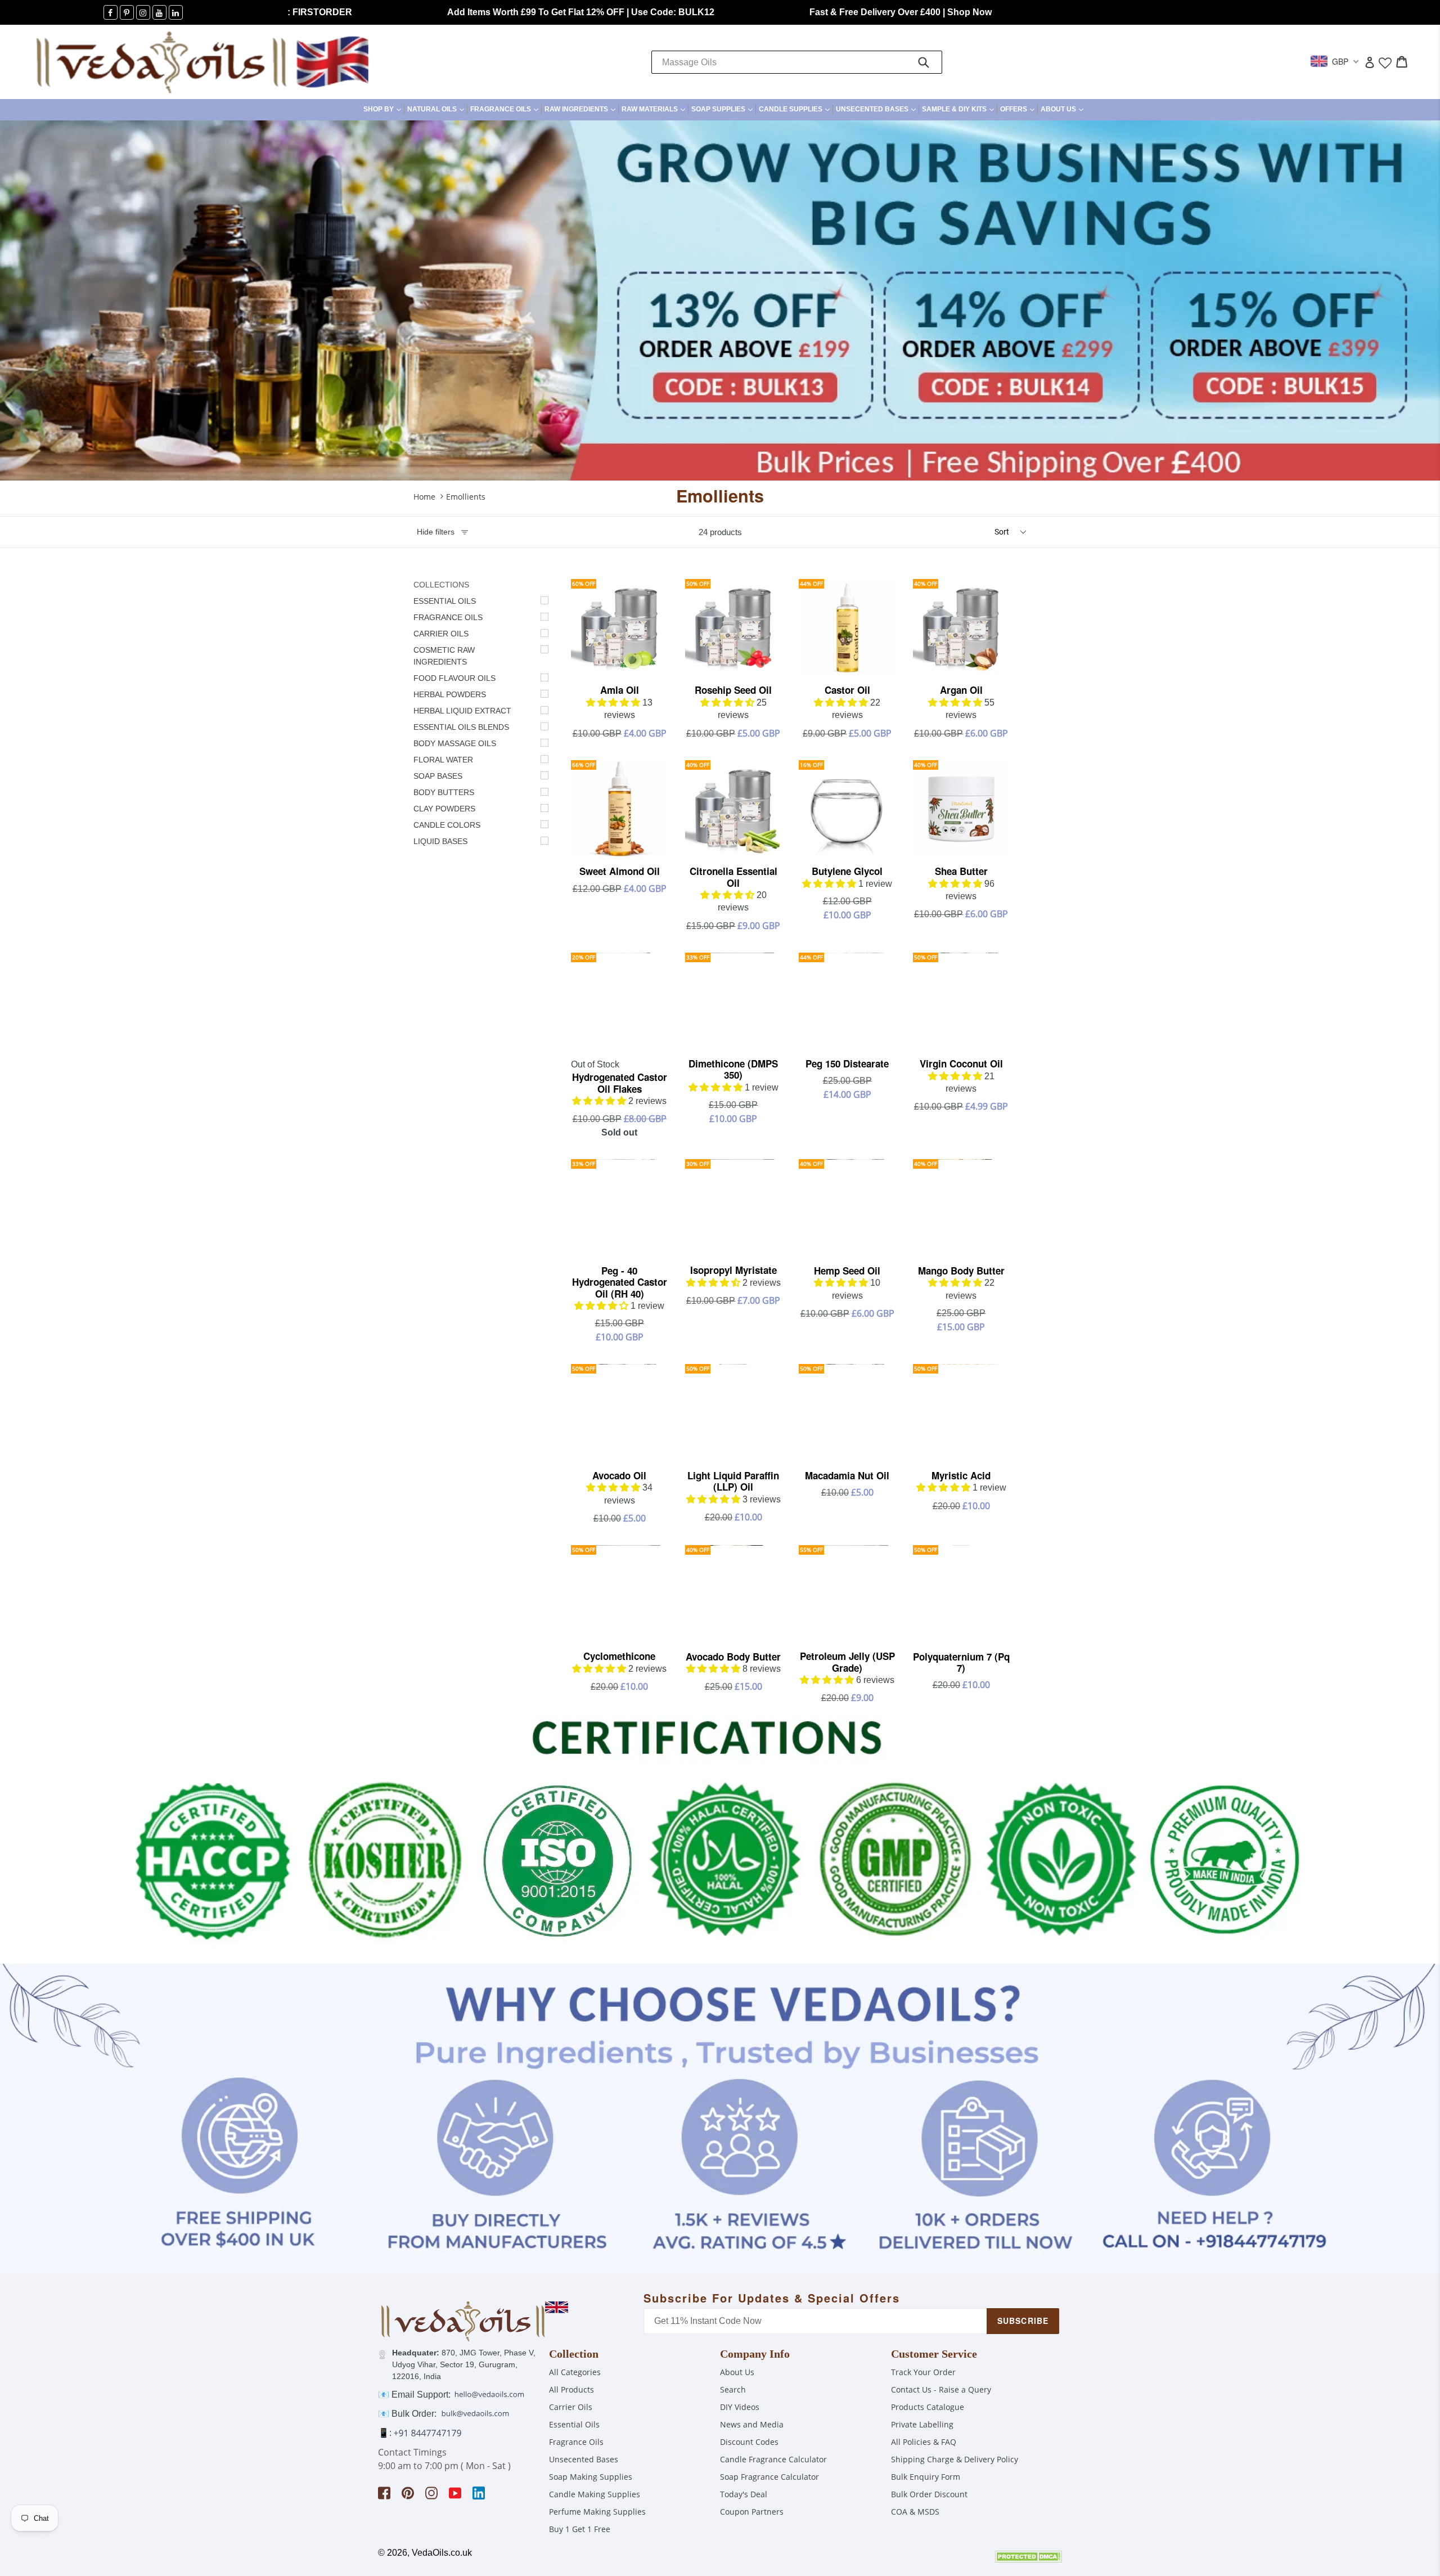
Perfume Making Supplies (597, 2512)
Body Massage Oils (455, 743)
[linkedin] (176, 12)
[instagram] (143, 12)
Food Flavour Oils (454, 678)
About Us (1063, 109)
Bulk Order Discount (929, 2494)
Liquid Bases (440, 841)
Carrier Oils (441, 634)
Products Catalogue (928, 2407)
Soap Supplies (723, 109)
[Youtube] (159, 12)
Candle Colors (447, 825)
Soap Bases (438, 776)
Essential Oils (445, 601)
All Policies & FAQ (924, 2442)
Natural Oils (437, 109)
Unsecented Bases (584, 2459)
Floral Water (443, 760)
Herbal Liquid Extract (462, 711)
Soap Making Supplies (591, 2477)
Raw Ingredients (581, 109)
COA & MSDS (915, 2512)
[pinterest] (127, 12)
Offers (1019, 109)
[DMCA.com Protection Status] (1028, 2559)
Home (424, 497)
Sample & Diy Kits (959, 109)
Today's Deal (744, 2494)
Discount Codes (749, 2442)
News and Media (752, 2424)
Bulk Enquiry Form (926, 2477)
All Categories (575, 2372)
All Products (571, 2389)
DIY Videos (740, 2407)
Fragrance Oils (506, 109)
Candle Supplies (796, 109)
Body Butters (444, 792)
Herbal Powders (450, 694)
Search (733, 2389)
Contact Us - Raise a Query (941, 2389)
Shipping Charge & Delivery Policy (955, 2459)
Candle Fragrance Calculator (773, 2459)
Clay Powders (444, 809)
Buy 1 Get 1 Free (580, 2529)
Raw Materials (655, 109)
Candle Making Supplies (595, 2494)
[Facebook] (111, 12)
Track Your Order (923, 2372)
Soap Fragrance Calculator (769, 2477)
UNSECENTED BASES (877, 109)
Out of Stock (595, 1064)
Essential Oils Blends (461, 727)
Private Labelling (922, 2424)
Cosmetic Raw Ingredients (444, 656)
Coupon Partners (752, 2512)
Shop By (384, 109)
